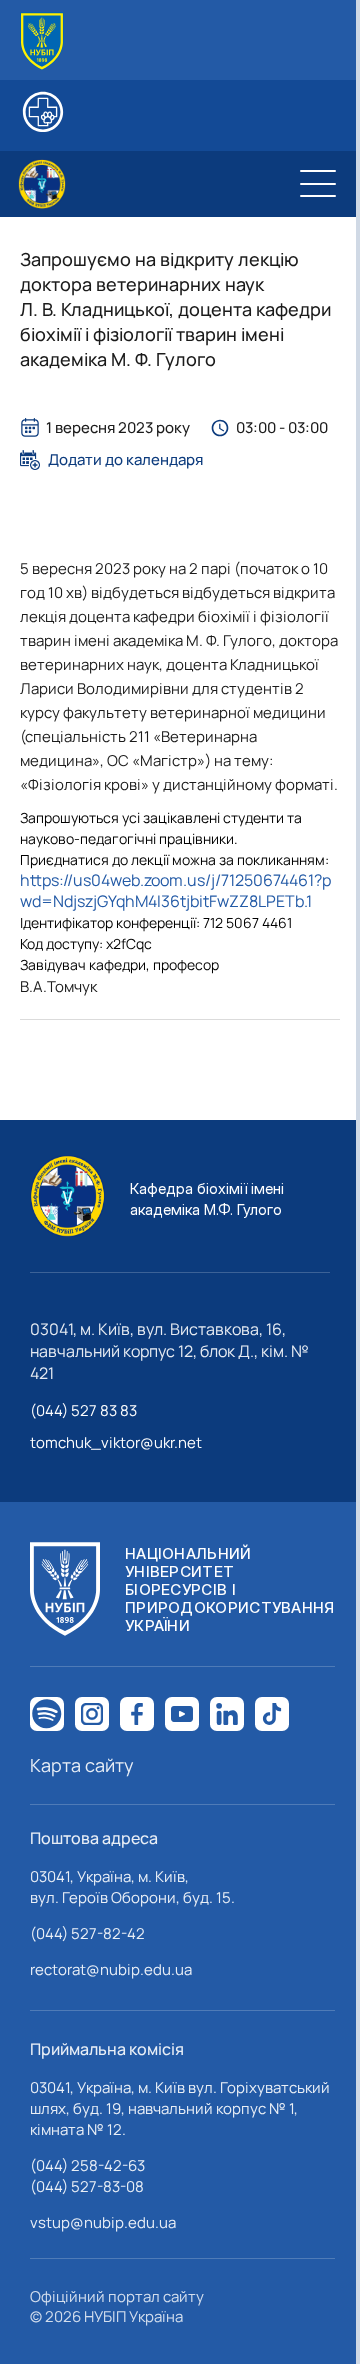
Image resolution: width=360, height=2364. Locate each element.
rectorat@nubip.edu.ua (111, 1969)
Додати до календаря (125, 460)
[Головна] (42, 41)
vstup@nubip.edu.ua (103, 2222)
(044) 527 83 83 (83, 1410)
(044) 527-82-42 (87, 1933)
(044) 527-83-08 (87, 2186)
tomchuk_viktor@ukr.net (116, 1442)
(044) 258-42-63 (87, 2165)
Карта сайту (82, 1765)
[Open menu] (318, 184)
